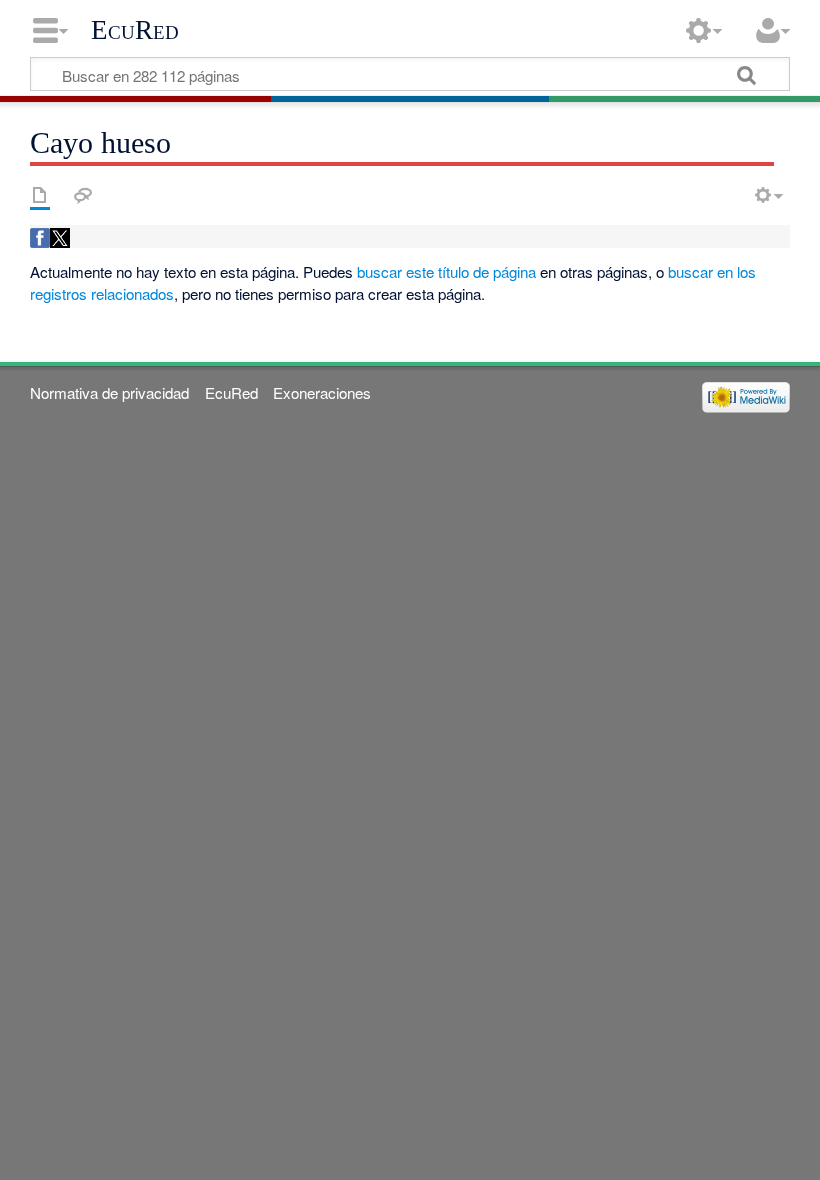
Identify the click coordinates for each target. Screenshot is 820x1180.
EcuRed (135, 30)
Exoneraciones (322, 392)
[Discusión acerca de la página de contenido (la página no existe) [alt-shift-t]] (83, 195)
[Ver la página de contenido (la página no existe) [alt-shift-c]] (40, 195)
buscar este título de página (446, 271)
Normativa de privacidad (109, 392)
